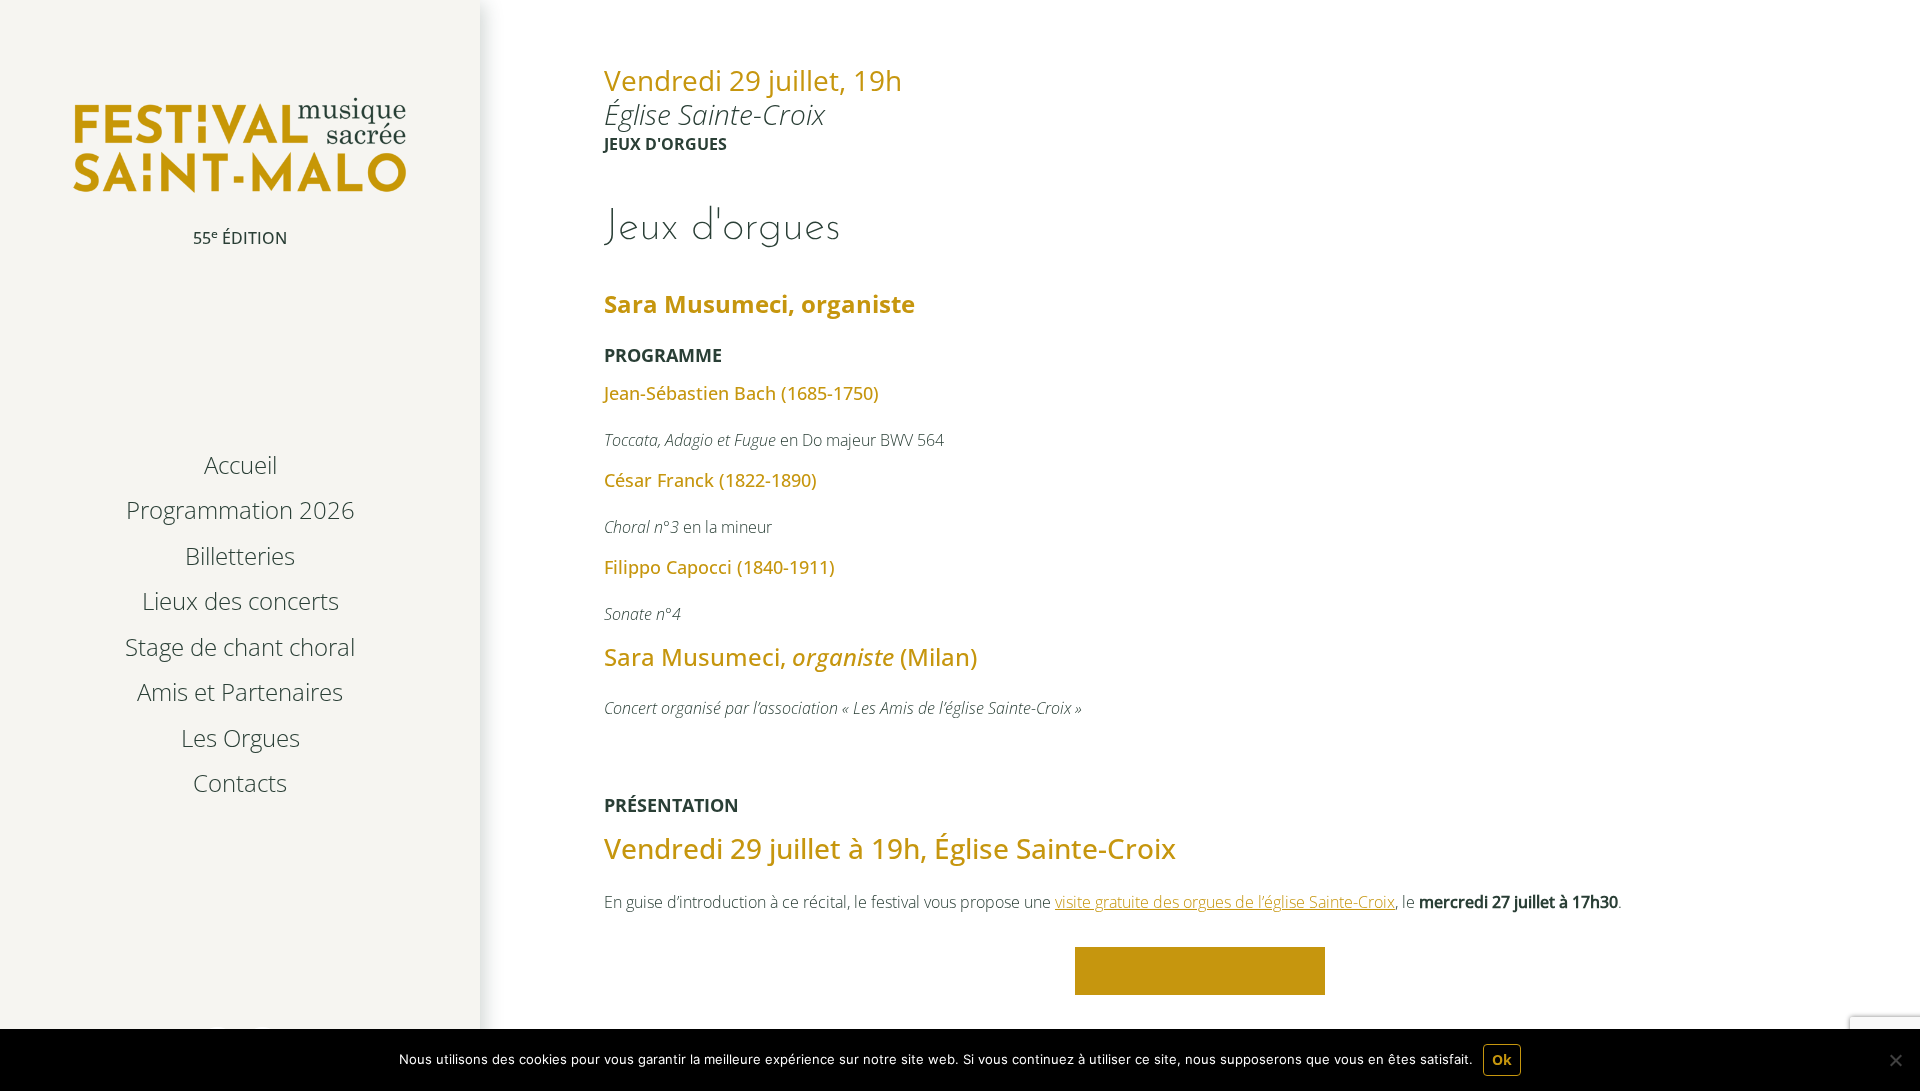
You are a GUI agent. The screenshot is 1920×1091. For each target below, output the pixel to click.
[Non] (1895, 1060)
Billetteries (240, 555)
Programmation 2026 (240, 509)
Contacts (240, 782)
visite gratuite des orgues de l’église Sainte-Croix (1225, 902)
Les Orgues (240, 737)
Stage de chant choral (240, 646)
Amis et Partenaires (240, 691)
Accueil (240, 464)
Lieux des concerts (240, 600)
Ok (1502, 1059)
